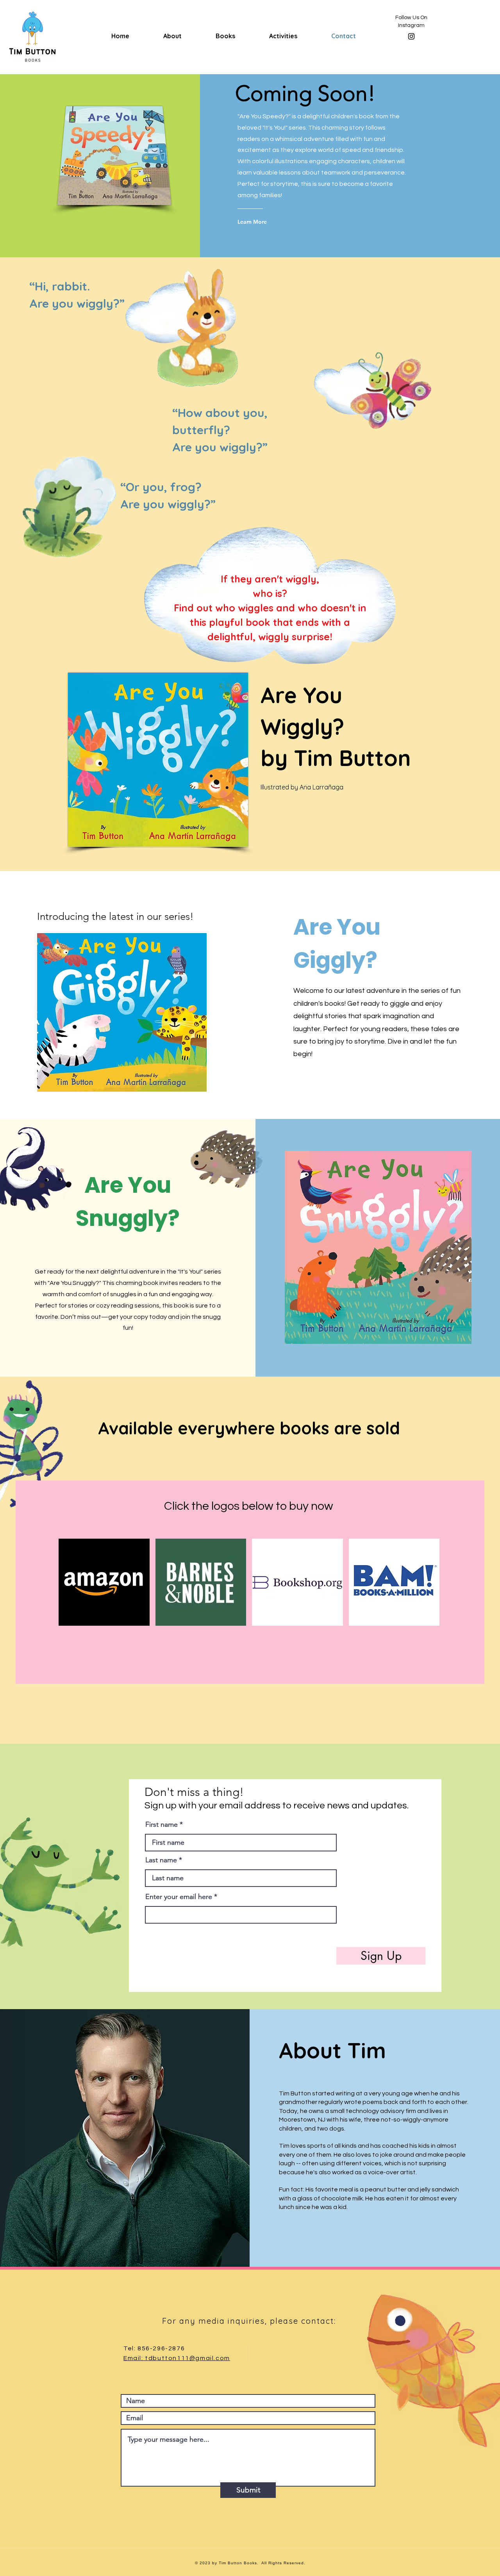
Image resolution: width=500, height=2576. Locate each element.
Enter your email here (179, 1897)
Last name (161, 1860)
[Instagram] (411, 36)
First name (162, 1824)
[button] (104, 1582)
